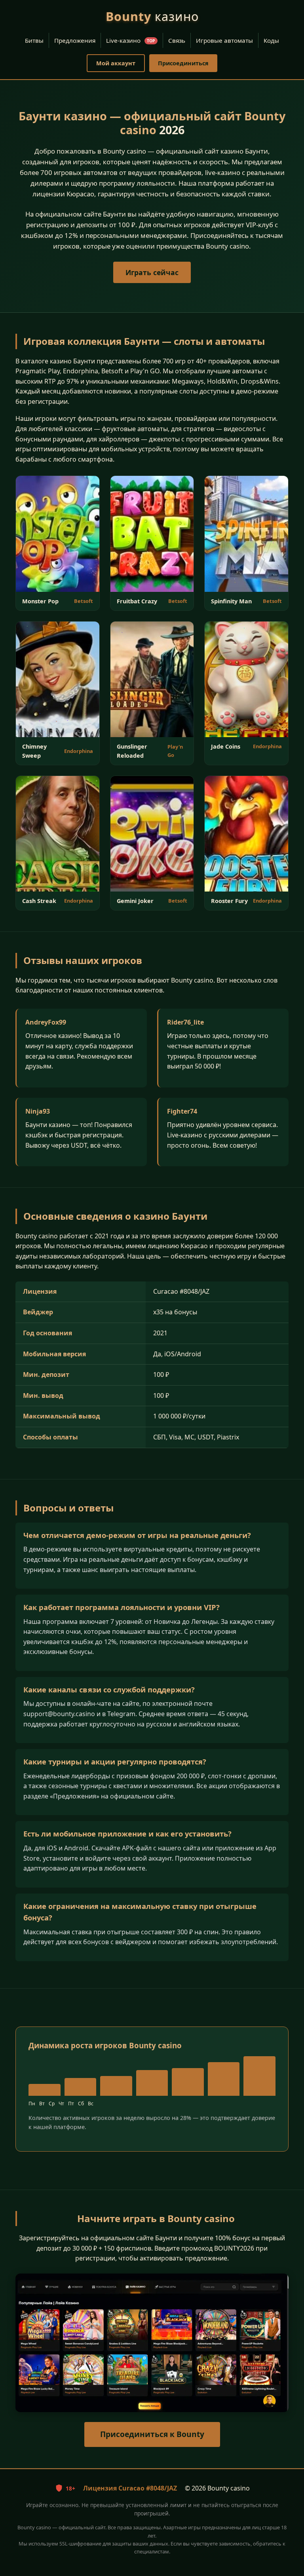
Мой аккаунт (116, 63)
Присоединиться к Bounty (152, 2434)
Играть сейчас (152, 272)
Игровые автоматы (224, 40)
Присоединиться (183, 63)
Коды (271, 40)
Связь (177, 40)
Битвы (34, 40)
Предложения (75, 40)
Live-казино (131, 40)
